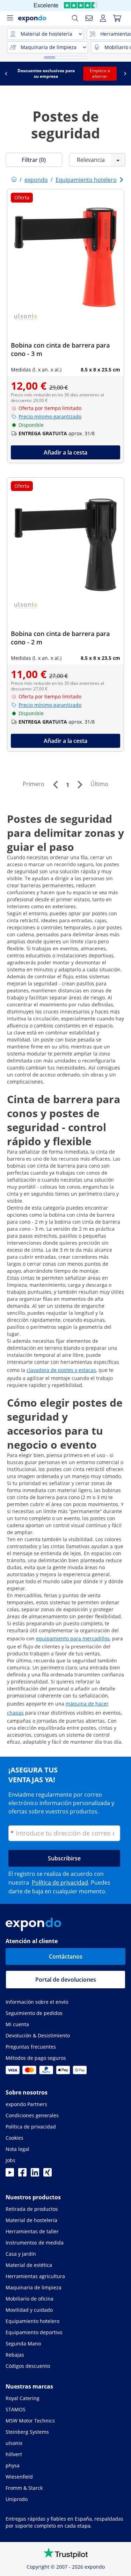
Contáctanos (66, 1956)
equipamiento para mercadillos (73, 1638)
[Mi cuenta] (103, 18)
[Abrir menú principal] (10, 18)
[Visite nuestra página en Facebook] (22, 2174)
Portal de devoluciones (66, 1980)
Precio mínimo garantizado (50, 416)
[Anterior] (55, 785)
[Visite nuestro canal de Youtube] (10, 2174)
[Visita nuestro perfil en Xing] (48, 2174)
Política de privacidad (60, 1883)
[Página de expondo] (14, 180)
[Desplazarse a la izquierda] (6, 74)
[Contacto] (89, 18)
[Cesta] (117, 18)
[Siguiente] (80, 785)
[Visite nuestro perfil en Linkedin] (35, 2174)
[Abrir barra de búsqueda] (75, 18)
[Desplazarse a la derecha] (125, 74)
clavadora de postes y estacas (61, 1370)
